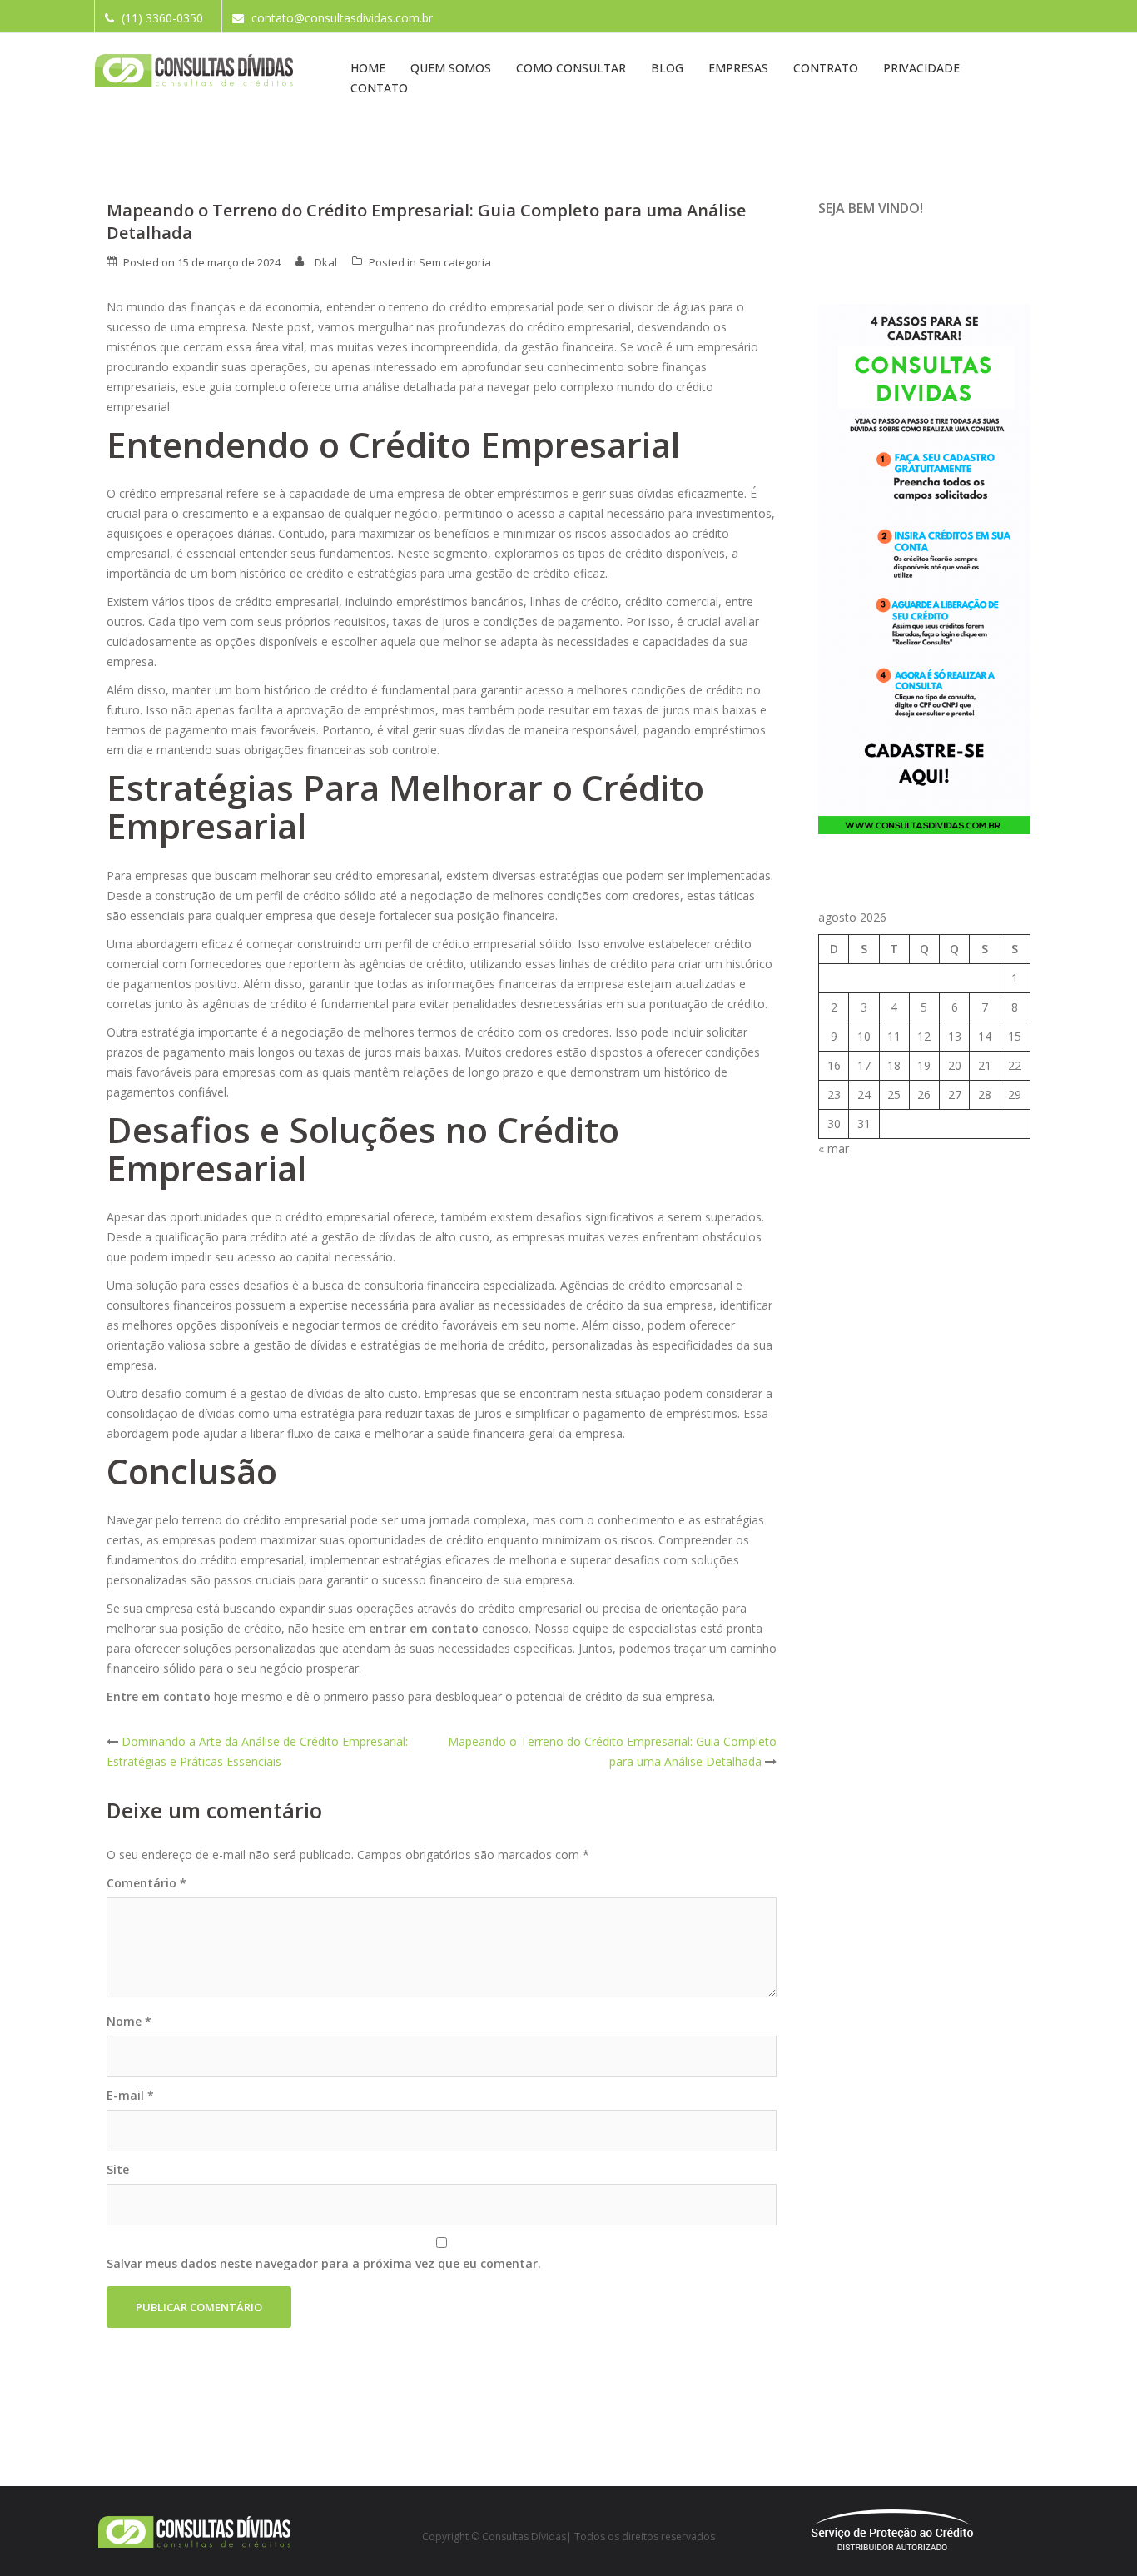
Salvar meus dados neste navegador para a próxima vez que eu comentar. (324, 2263)
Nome (129, 2021)
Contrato (826, 68)
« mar (834, 1149)
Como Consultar (571, 68)
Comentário (146, 1883)
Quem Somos (451, 68)
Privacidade (921, 68)
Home (368, 68)
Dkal (326, 262)
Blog (667, 68)
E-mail (130, 2095)
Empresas (738, 68)
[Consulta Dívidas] (194, 70)
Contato (379, 88)
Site (118, 2169)
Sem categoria (455, 262)
